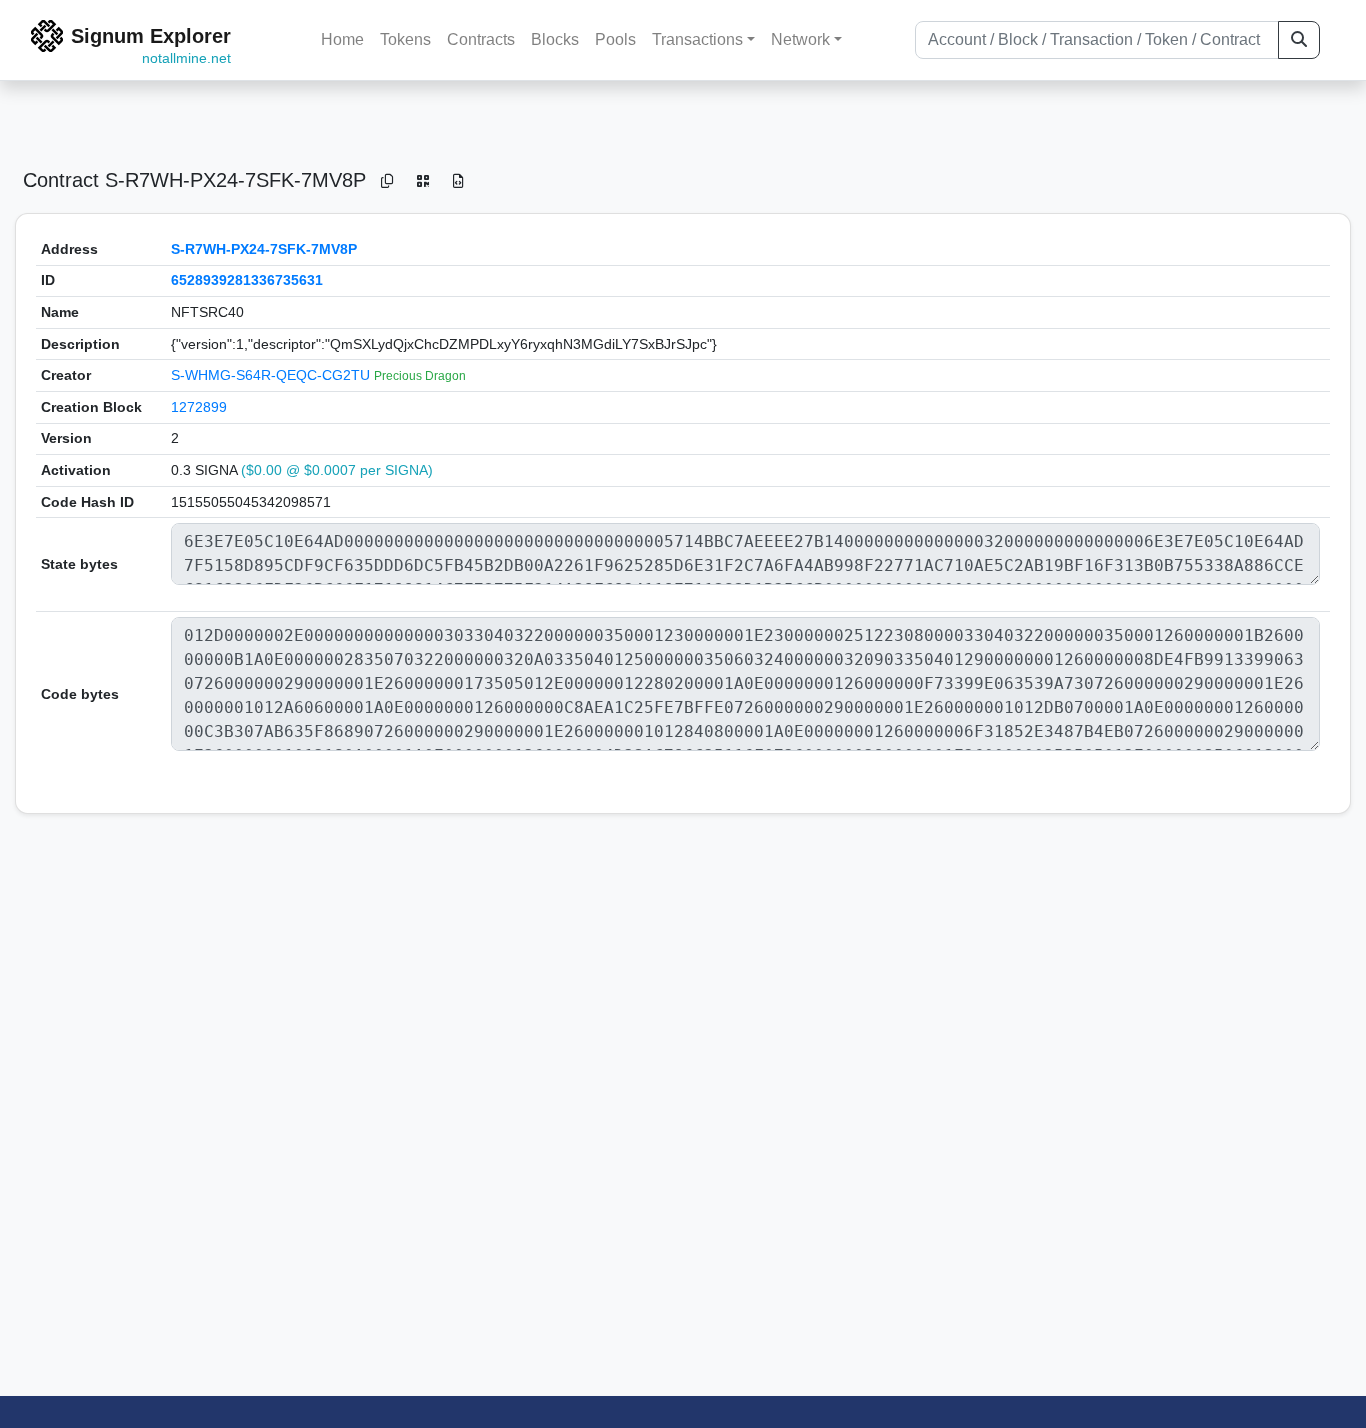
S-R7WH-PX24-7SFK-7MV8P (264, 249)
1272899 (199, 407)
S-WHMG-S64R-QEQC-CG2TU (272, 375)
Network (800, 39)
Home (342, 39)
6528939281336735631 (247, 280)
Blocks (555, 39)
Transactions (697, 39)
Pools (615, 39)
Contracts (481, 39)
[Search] (1299, 40)
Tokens (405, 39)
